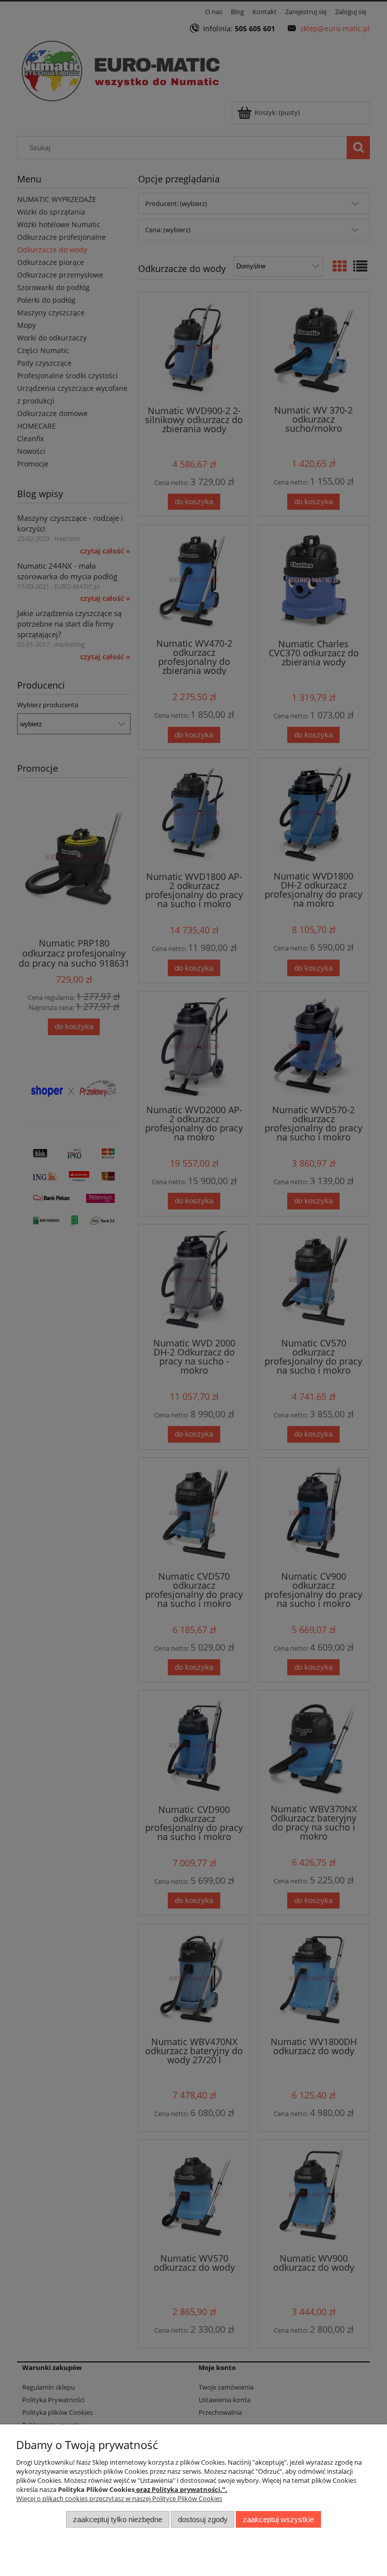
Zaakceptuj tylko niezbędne (118, 2519)
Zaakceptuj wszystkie (278, 2519)
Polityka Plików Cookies (96, 2489)
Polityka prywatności (186, 2489)
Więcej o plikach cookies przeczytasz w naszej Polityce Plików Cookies (119, 2498)
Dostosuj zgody (203, 2519)
